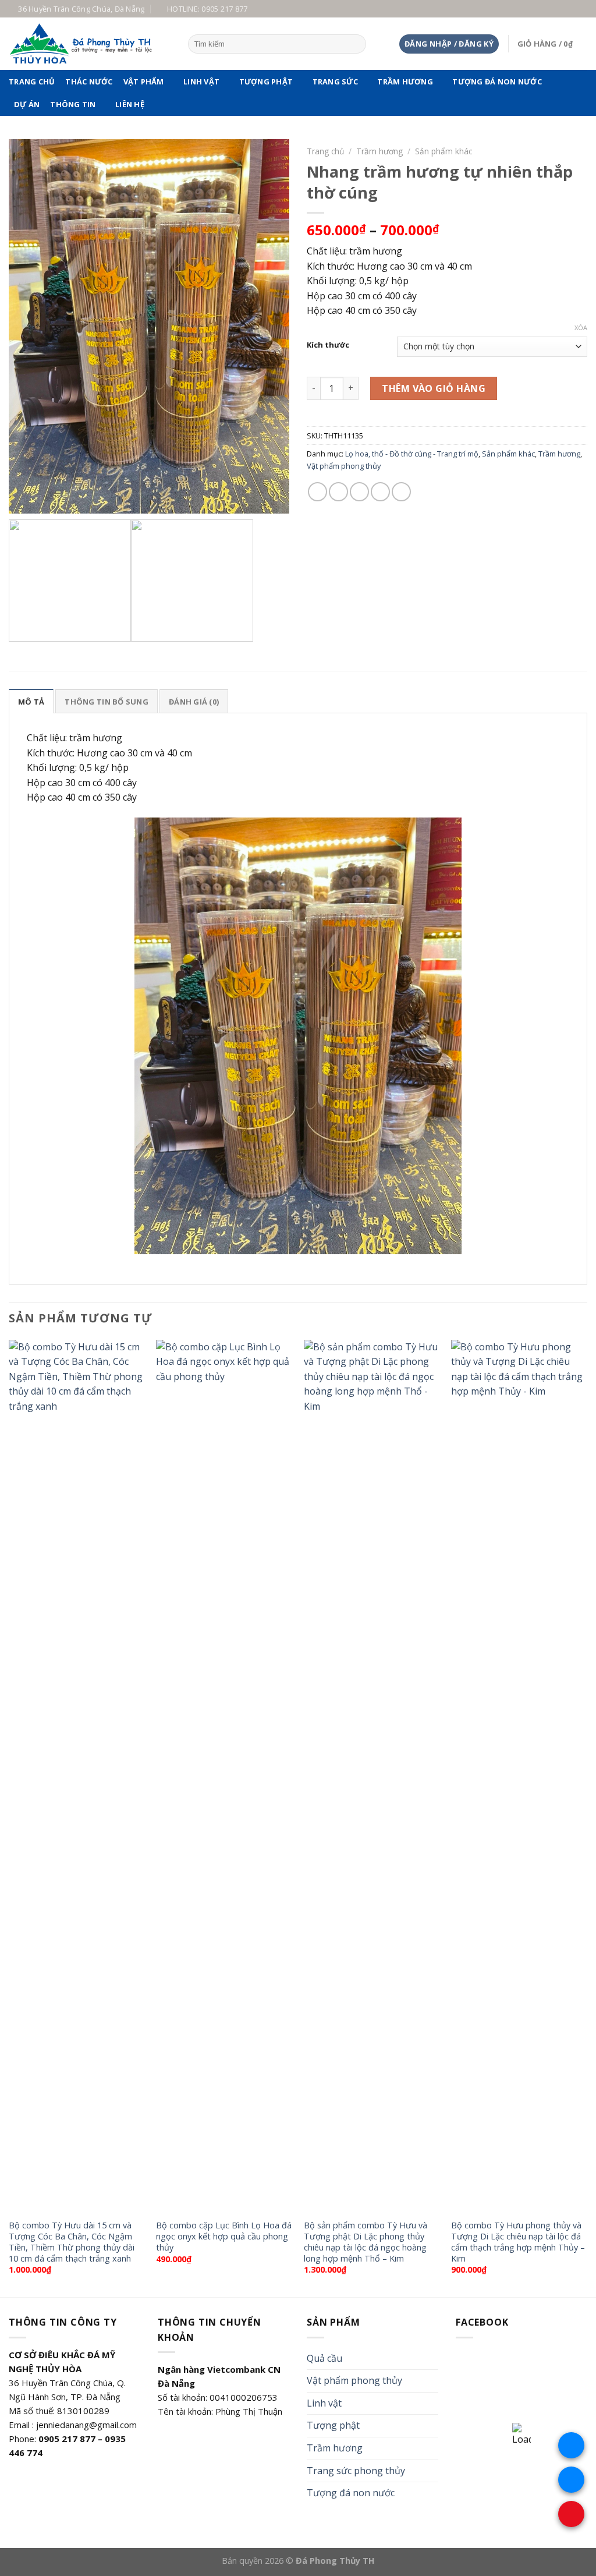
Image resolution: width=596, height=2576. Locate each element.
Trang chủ (32, 82)
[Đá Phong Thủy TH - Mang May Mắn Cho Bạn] (90, 44)
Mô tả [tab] (31, 702)
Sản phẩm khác (444, 151)
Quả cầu (324, 2358)
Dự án (27, 104)
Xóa (581, 328)
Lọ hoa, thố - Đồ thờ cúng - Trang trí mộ (412, 454)
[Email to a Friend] (359, 492)
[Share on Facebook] (317, 492)
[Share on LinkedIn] (401, 492)
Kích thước (328, 345)
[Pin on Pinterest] (380, 492)
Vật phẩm (144, 82)
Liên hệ (130, 104)
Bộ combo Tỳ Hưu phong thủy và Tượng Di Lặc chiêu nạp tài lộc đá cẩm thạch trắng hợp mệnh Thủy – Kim (518, 2242)
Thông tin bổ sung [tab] (106, 702)
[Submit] (355, 44)
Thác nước (89, 82)
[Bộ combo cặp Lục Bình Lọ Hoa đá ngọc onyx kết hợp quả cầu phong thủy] (224, 1777)
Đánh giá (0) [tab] (194, 702)
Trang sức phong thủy (356, 2471)
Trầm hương (405, 82)
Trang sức (335, 82)
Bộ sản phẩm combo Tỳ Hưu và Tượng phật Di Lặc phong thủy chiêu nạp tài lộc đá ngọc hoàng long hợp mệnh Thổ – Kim (366, 2242)
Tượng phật (266, 82)
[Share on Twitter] (338, 492)
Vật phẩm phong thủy (344, 466)
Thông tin (73, 104)
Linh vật (201, 82)
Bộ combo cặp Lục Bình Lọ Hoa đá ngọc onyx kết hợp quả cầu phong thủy (224, 2236)
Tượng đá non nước (497, 82)
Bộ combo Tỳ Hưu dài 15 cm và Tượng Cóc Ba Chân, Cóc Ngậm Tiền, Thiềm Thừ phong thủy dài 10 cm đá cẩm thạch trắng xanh (72, 2242)
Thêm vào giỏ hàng (434, 388)
